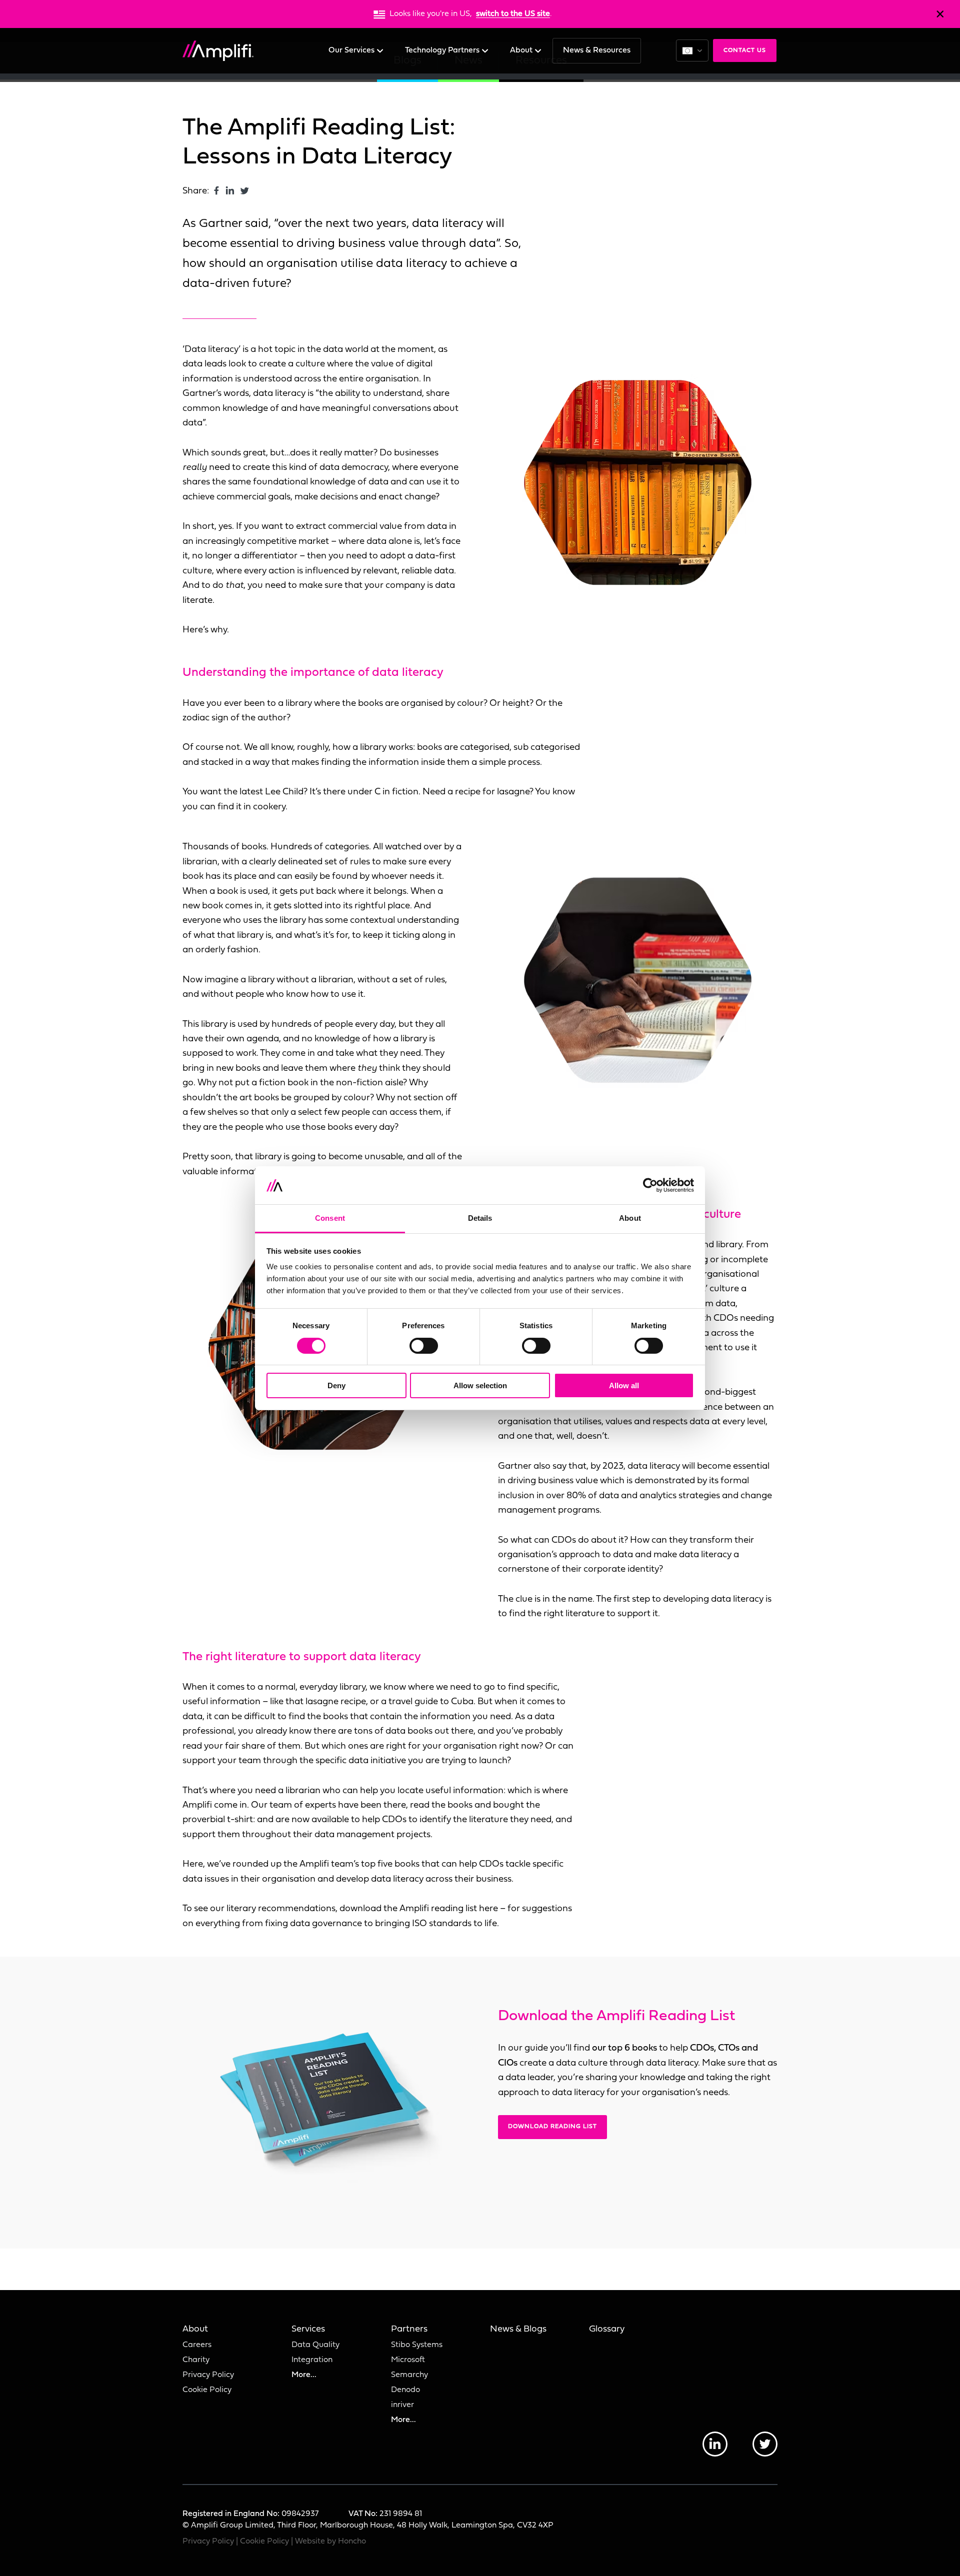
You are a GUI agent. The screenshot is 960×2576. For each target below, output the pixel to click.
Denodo (405, 2390)
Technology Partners (443, 50)
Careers (197, 2345)
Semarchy (409, 2375)
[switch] (424, 1346)
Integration (312, 2360)
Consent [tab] (330, 1218)
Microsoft (408, 2360)
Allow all (624, 1385)
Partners (409, 2329)
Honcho (352, 2542)
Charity (196, 2360)
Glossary (607, 2329)
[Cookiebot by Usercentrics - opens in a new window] (650, 1185)
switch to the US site (513, 14)
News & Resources (597, 50)
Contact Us (745, 50)
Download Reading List (552, 2127)
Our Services (352, 50)
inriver (402, 2405)
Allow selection (480, 1385)
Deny (336, 1385)
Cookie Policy (207, 2390)
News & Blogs (518, 2329)
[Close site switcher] (940, 14)
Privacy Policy (208, 2375)
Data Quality (315, 2345)
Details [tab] (480, 1218)
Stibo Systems (417, 2345)
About (522, 50)
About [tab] (630, 1218)
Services (308, 2329)
